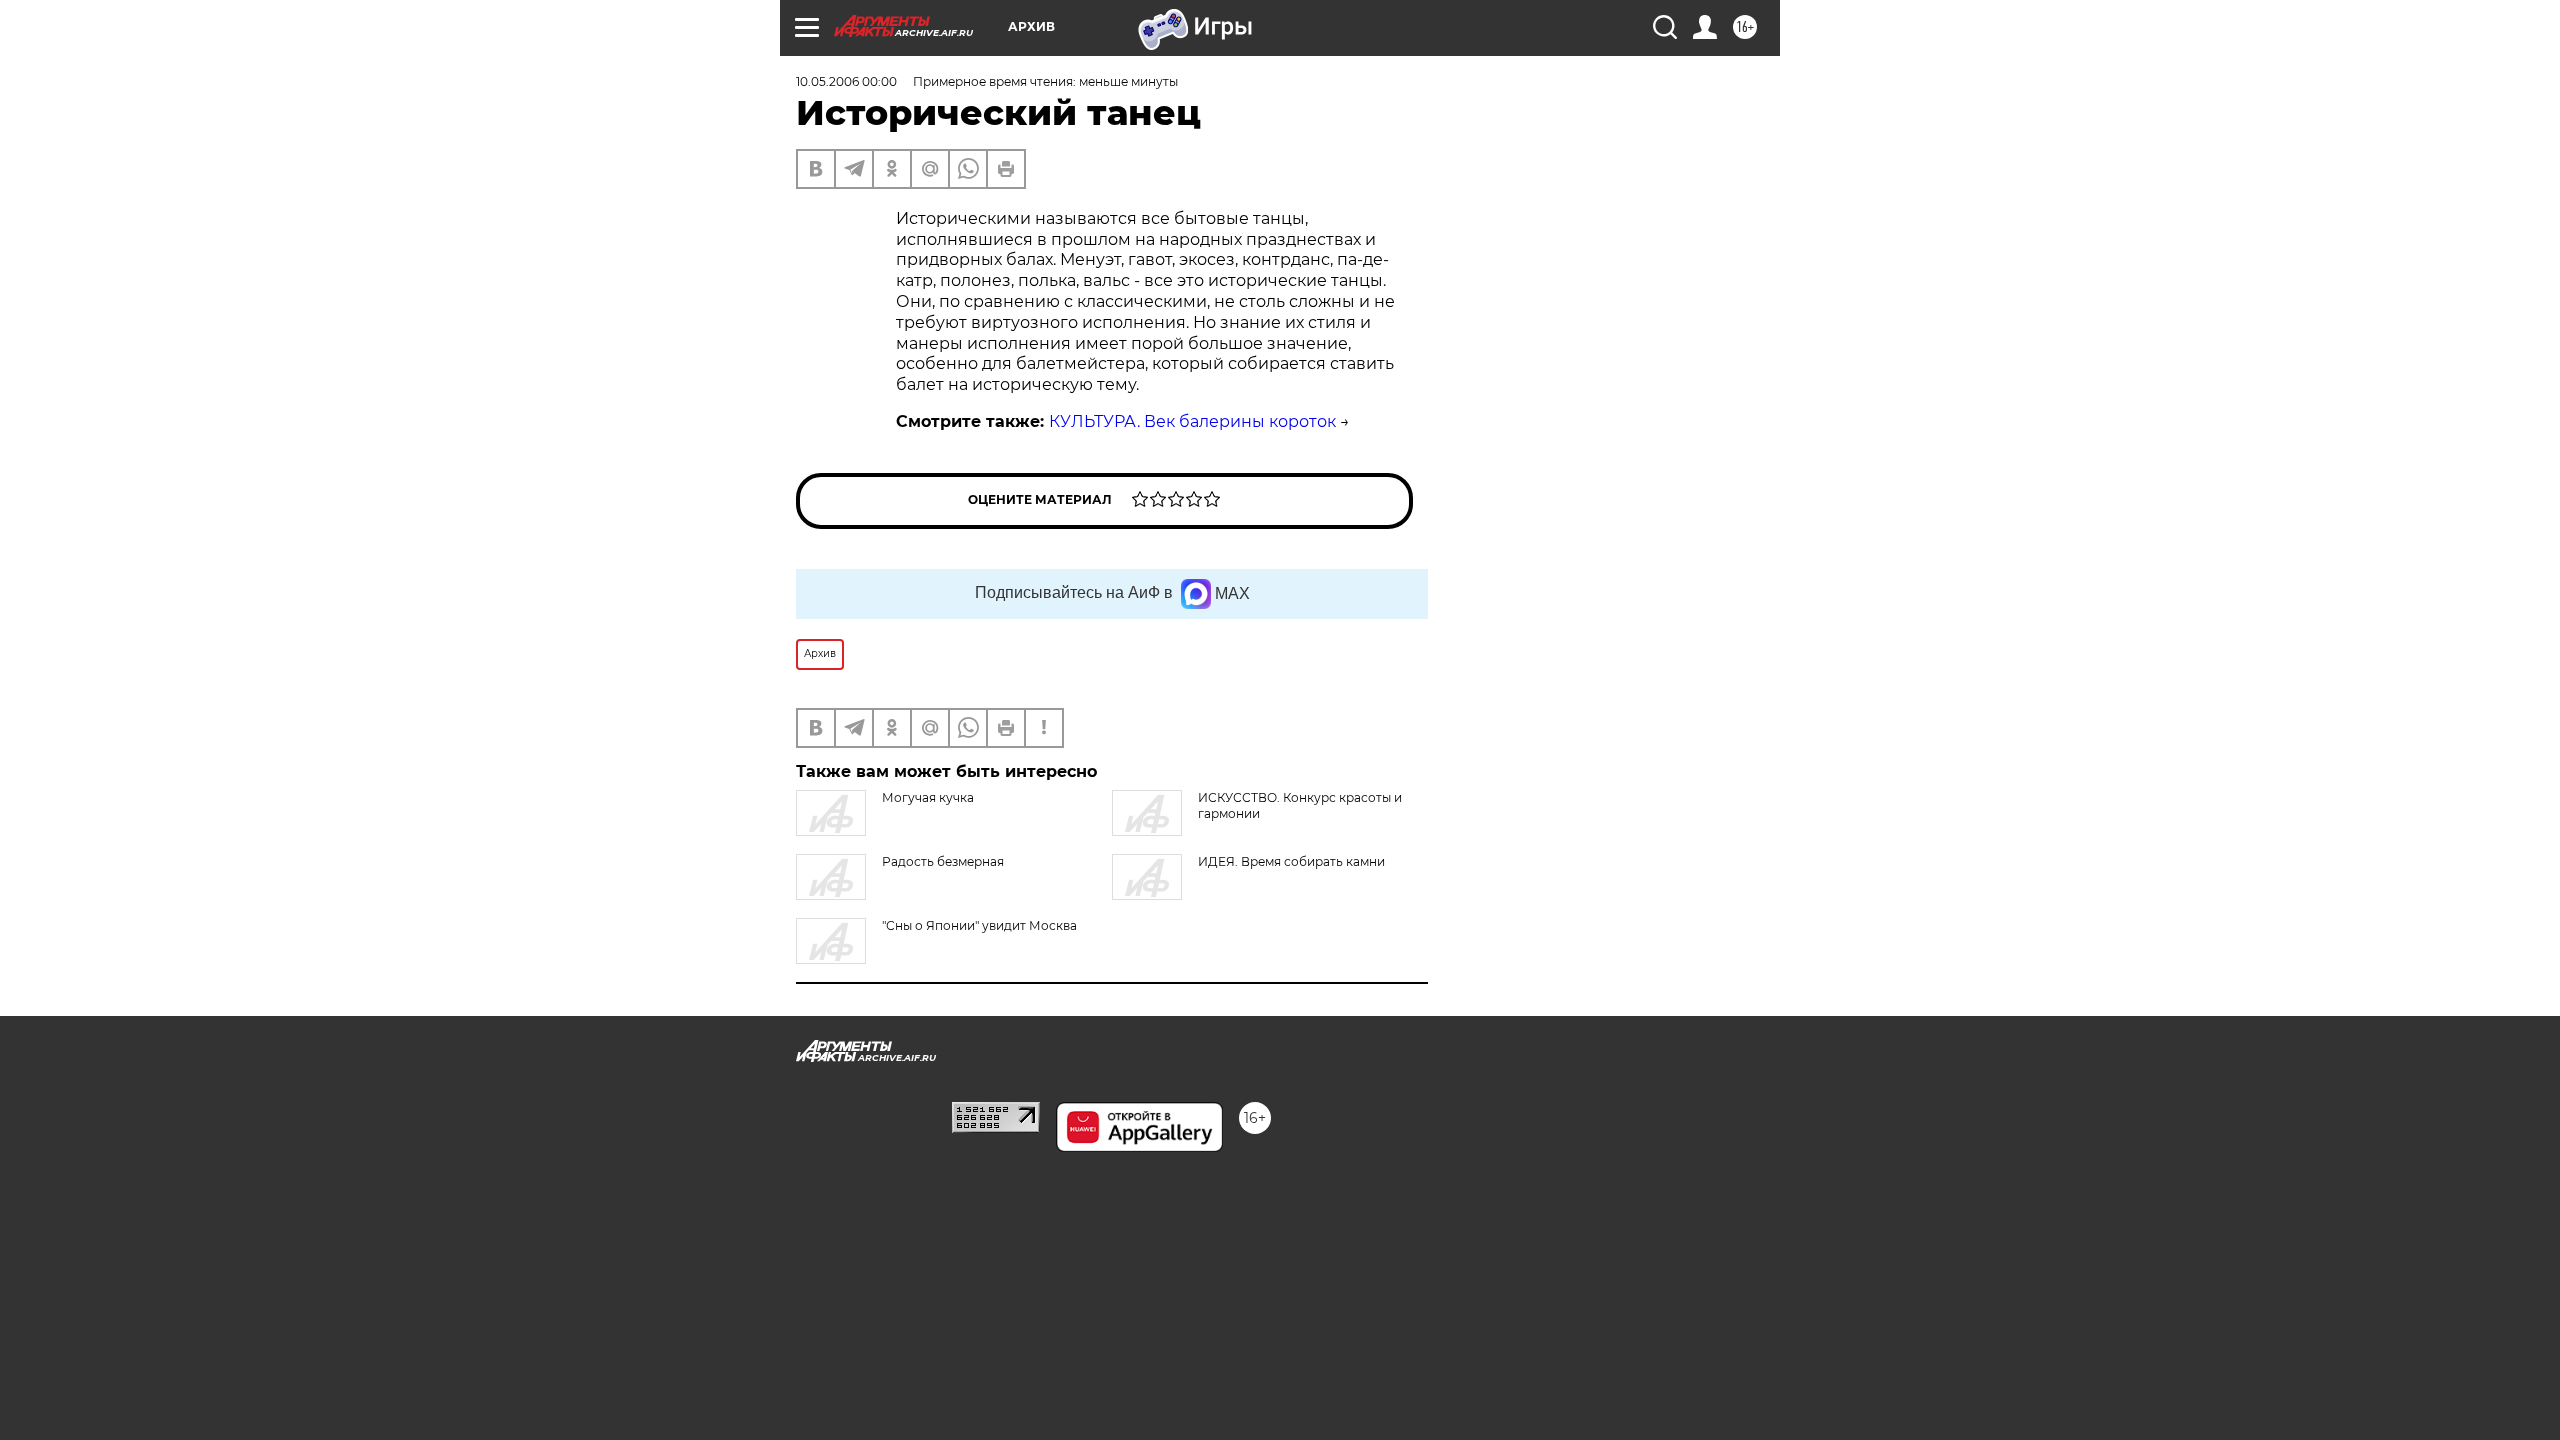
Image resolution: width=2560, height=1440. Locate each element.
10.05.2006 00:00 (846, 81)
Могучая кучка (928, 797)
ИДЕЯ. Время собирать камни (1291, 861)
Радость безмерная (943, 861)
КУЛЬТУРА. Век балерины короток (1192, 421)
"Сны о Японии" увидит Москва (979, 925)
